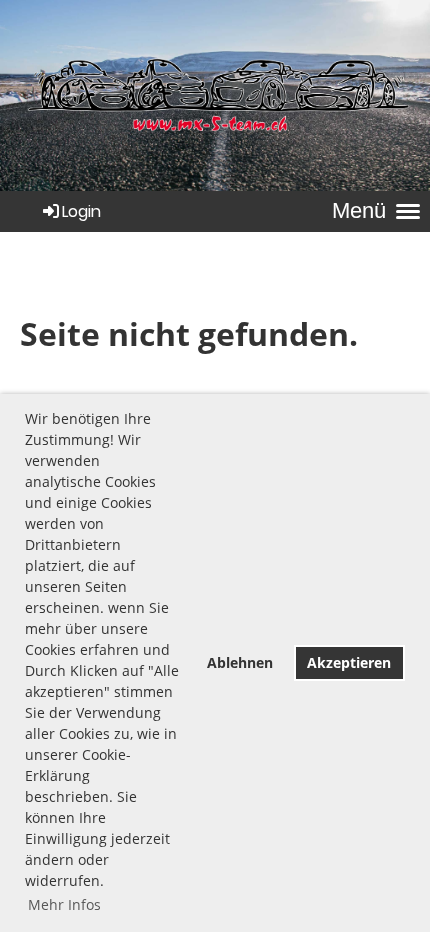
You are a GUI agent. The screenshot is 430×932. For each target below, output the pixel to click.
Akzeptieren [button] (349, 662)
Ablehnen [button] (240, 662)
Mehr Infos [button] (64, 904)
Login (81, 211)
